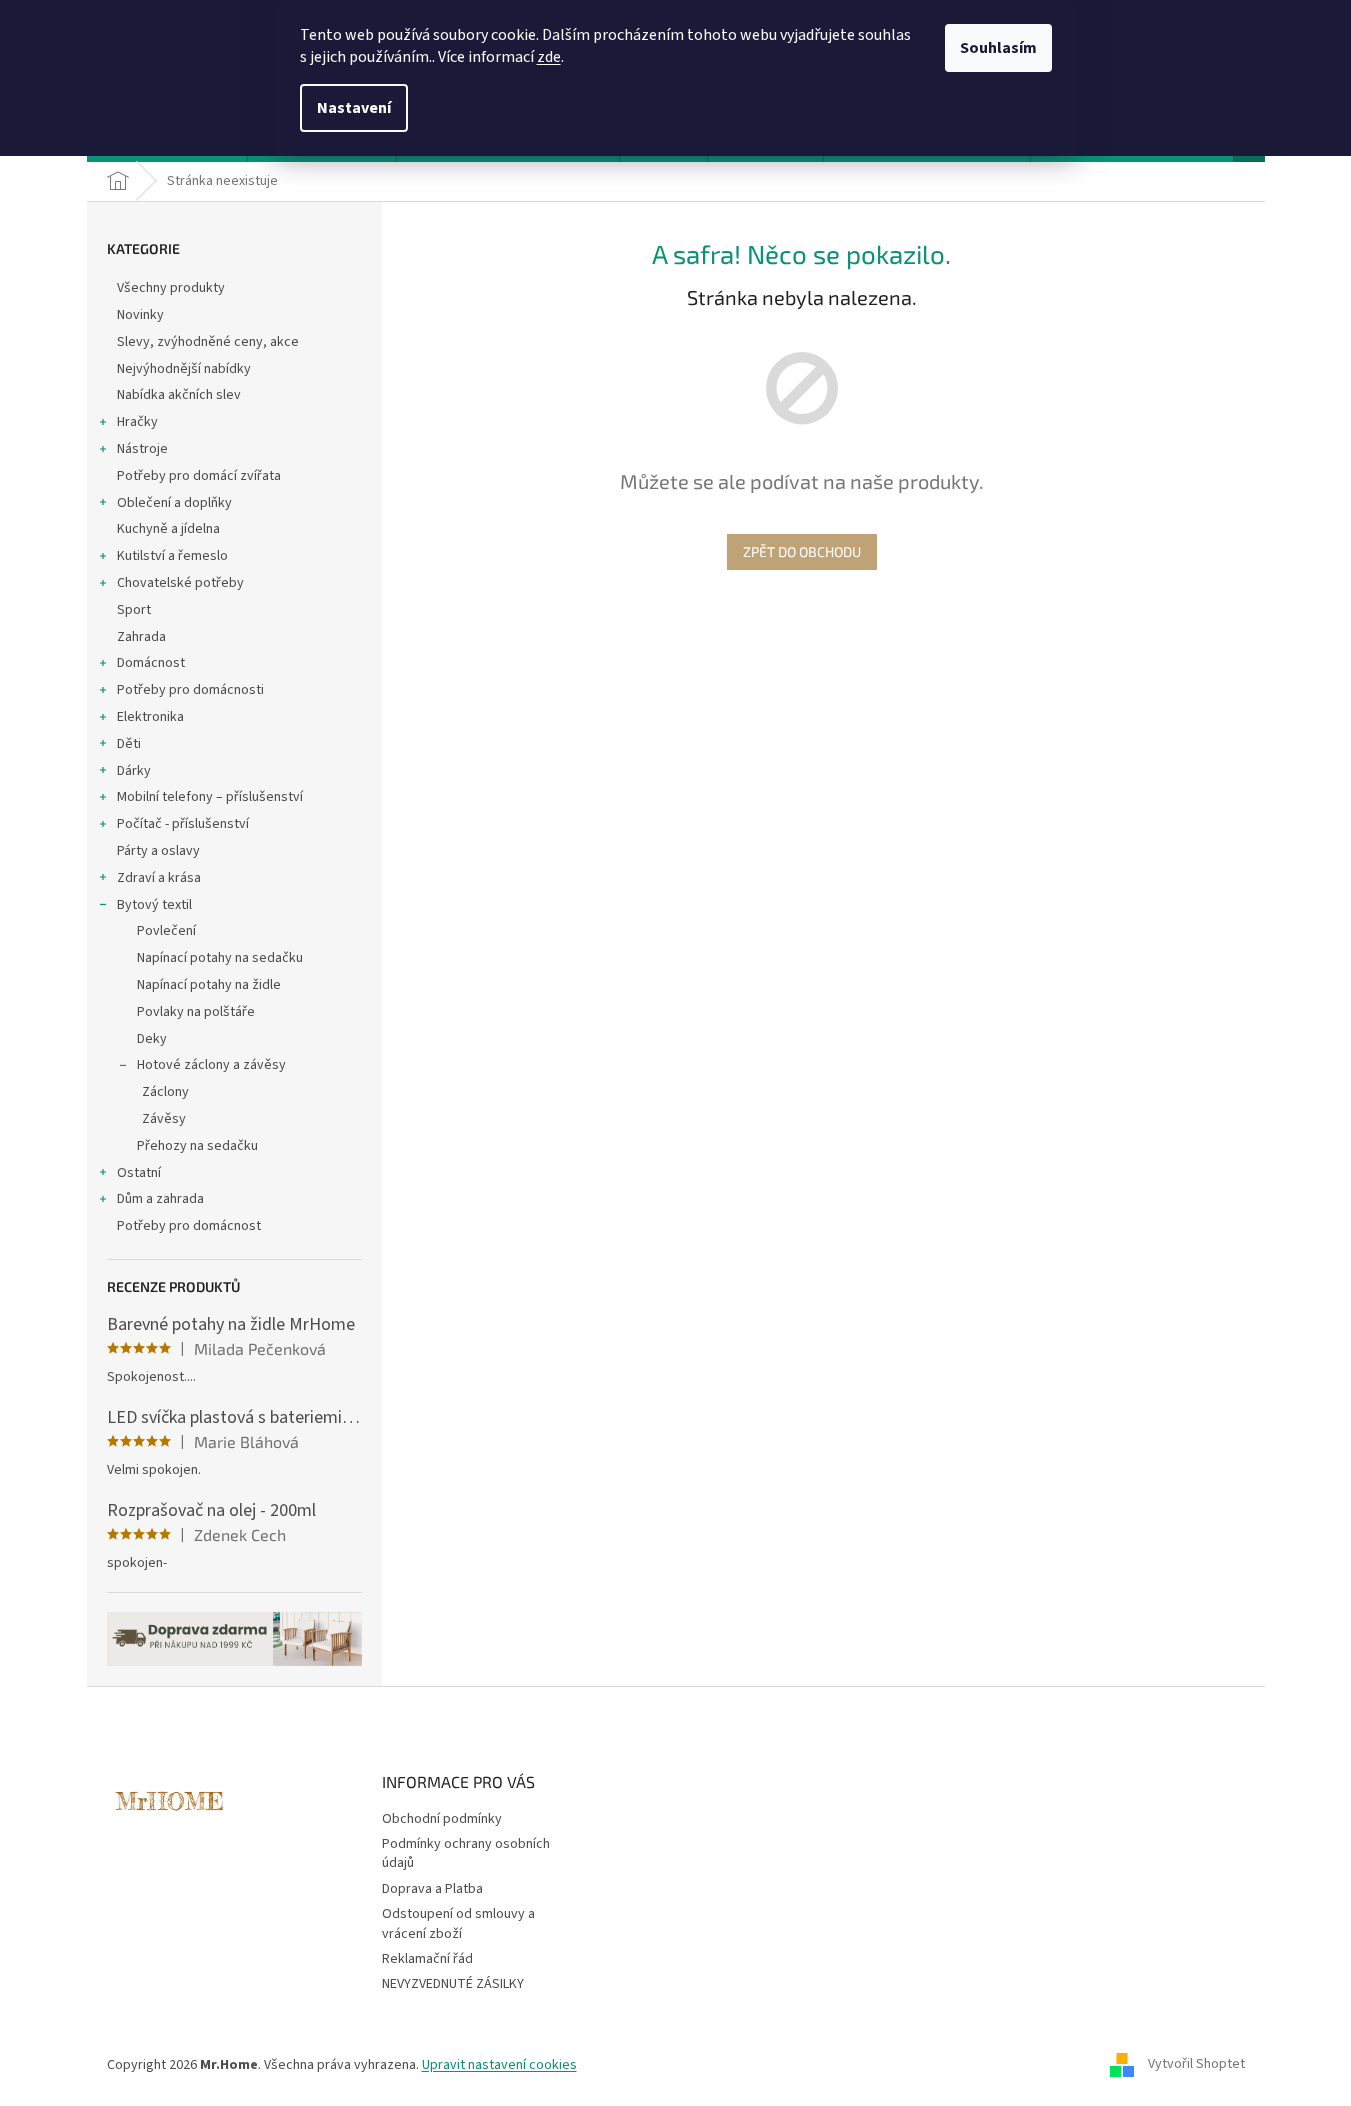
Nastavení (354, 108)
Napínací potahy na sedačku (220, 958)
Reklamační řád (427, 1959)
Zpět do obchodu (802, 551)
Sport (134, 610)
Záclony (165, 1092)
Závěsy (164, 1119)
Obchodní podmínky (442, 1819)
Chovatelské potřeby (180, 583)
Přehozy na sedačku (197, 1146)
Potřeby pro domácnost (189, 1226)
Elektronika (150, 717)
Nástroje (142, 449)
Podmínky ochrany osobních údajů (466, 1853)
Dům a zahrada (160, 1199)
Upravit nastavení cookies (499, 2065)
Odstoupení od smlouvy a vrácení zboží (458, 1923)
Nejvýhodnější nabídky (184, 369)
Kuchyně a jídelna (168, 529)
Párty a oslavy (158, 851)
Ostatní (139, 1173)
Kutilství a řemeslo (172, 556)
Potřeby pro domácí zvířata (199, 476)
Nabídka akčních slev (179, 395)
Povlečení (166, 931)
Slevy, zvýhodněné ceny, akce (208, 342)
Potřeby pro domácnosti (190, 690)
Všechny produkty (171, 288)
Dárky (134, 771)
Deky (152, 1039)
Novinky (140, 315)
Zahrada (141, 637)
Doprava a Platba (432, 1889)
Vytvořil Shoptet (1196, 2065)
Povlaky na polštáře (196, 1012)
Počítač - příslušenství (183, 824)
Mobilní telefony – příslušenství (210, 797)
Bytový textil (154, 905)
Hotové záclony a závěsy (211, 1065)
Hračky (137, 422)
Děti (129, 744)
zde (549, 57)
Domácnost (151, 663)
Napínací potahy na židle (209, 985)
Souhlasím (998, 48)
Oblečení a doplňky (174, 503)
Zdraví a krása (159, 878)
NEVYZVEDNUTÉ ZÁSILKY (453, 1984)
